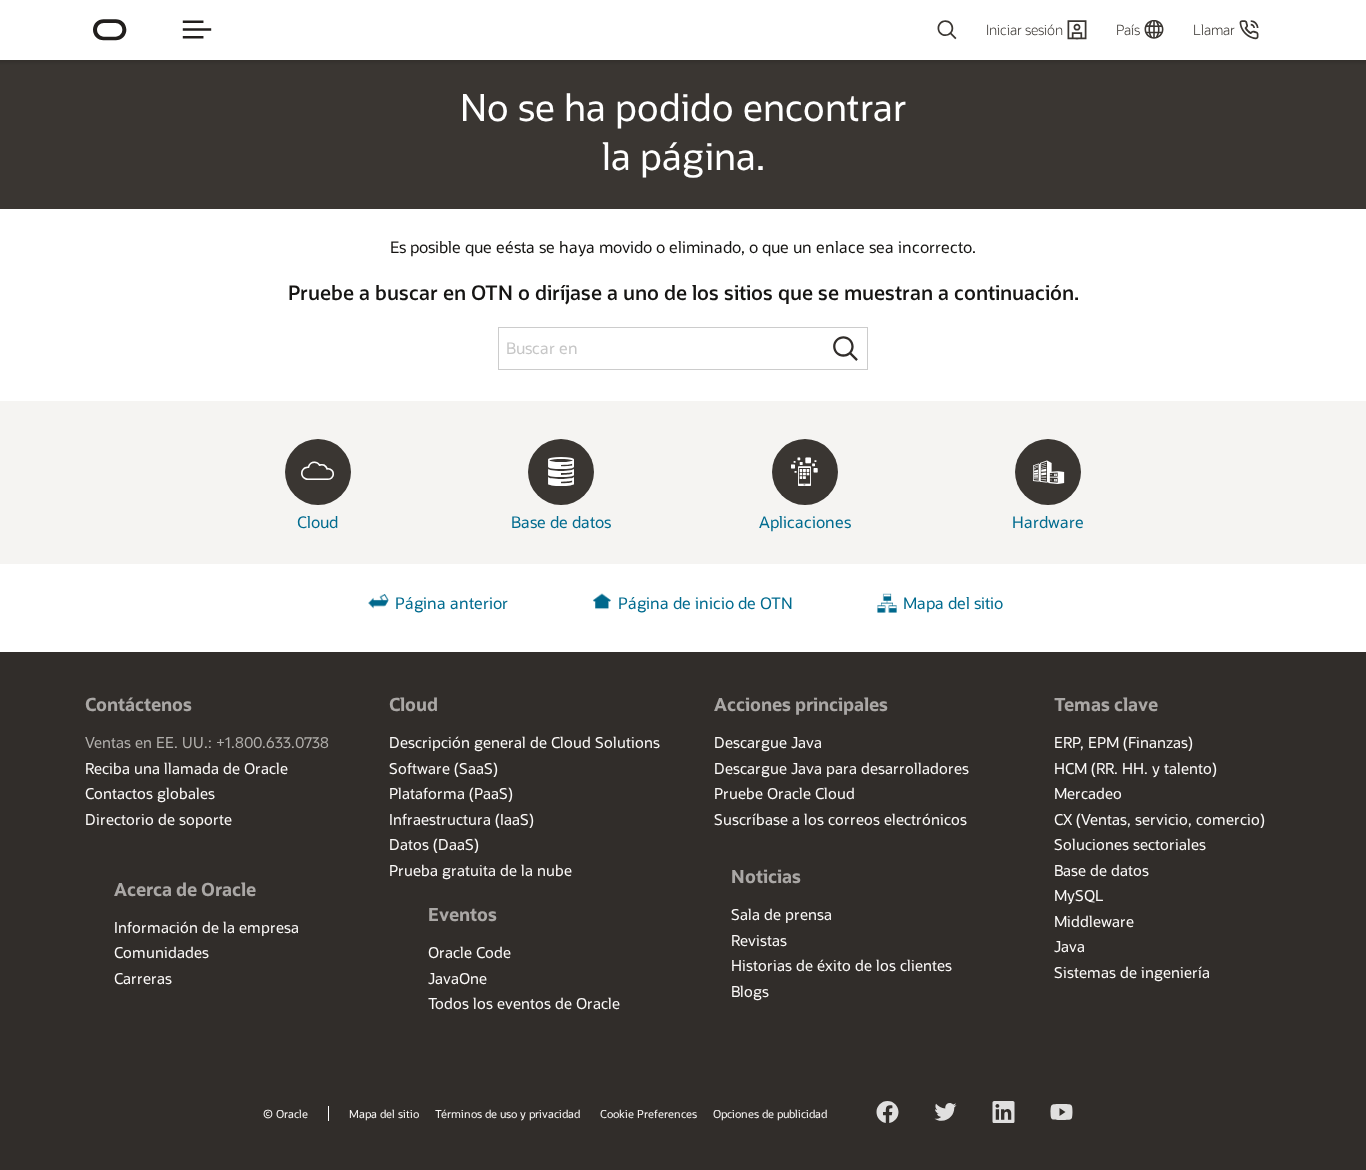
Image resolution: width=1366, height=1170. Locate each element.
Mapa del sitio (953, 603)
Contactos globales (150, 793)
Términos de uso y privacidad (507, 1113)
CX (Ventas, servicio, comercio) (1159, 819)
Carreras (143, 978)
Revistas (759, 940)
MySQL (1078, 895)
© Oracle (285, 1113)
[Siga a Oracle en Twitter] (946, 1115)
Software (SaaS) (443, 768)
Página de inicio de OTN (705, 603)
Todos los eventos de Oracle (524, 1003)
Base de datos (1101, 870)
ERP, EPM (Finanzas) (1123, 742)
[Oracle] (110, 30)
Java (1069, 946)
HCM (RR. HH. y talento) (1135, 768)
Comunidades (161, 952)
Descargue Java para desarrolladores (841, 768)
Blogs (750, 991)
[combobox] (867, 30)
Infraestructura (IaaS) (461, 819)
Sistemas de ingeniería (1132, 972)
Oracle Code (469, 952)
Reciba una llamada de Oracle (186, 768)
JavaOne (457, 978)
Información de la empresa (206, 927)
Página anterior (451, 603)
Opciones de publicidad (770, 1113)
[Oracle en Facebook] (888, 1115)
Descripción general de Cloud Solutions (524, 742)
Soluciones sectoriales (1130, 844)
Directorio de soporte (158, 819)
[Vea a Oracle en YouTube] (1062, 1115)
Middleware (1094, 921)
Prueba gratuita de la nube (480, 870)
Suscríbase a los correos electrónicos (840, 819)
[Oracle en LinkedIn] (1004, 1115)
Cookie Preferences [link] (648, 1113)
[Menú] (197, 30)
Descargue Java (768, 742)
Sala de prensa (781, 914)
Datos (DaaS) (434, 844)
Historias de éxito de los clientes (841, 965)
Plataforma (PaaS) (451, 793)
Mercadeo (1088, 793)
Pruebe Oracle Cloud (784, 793)
